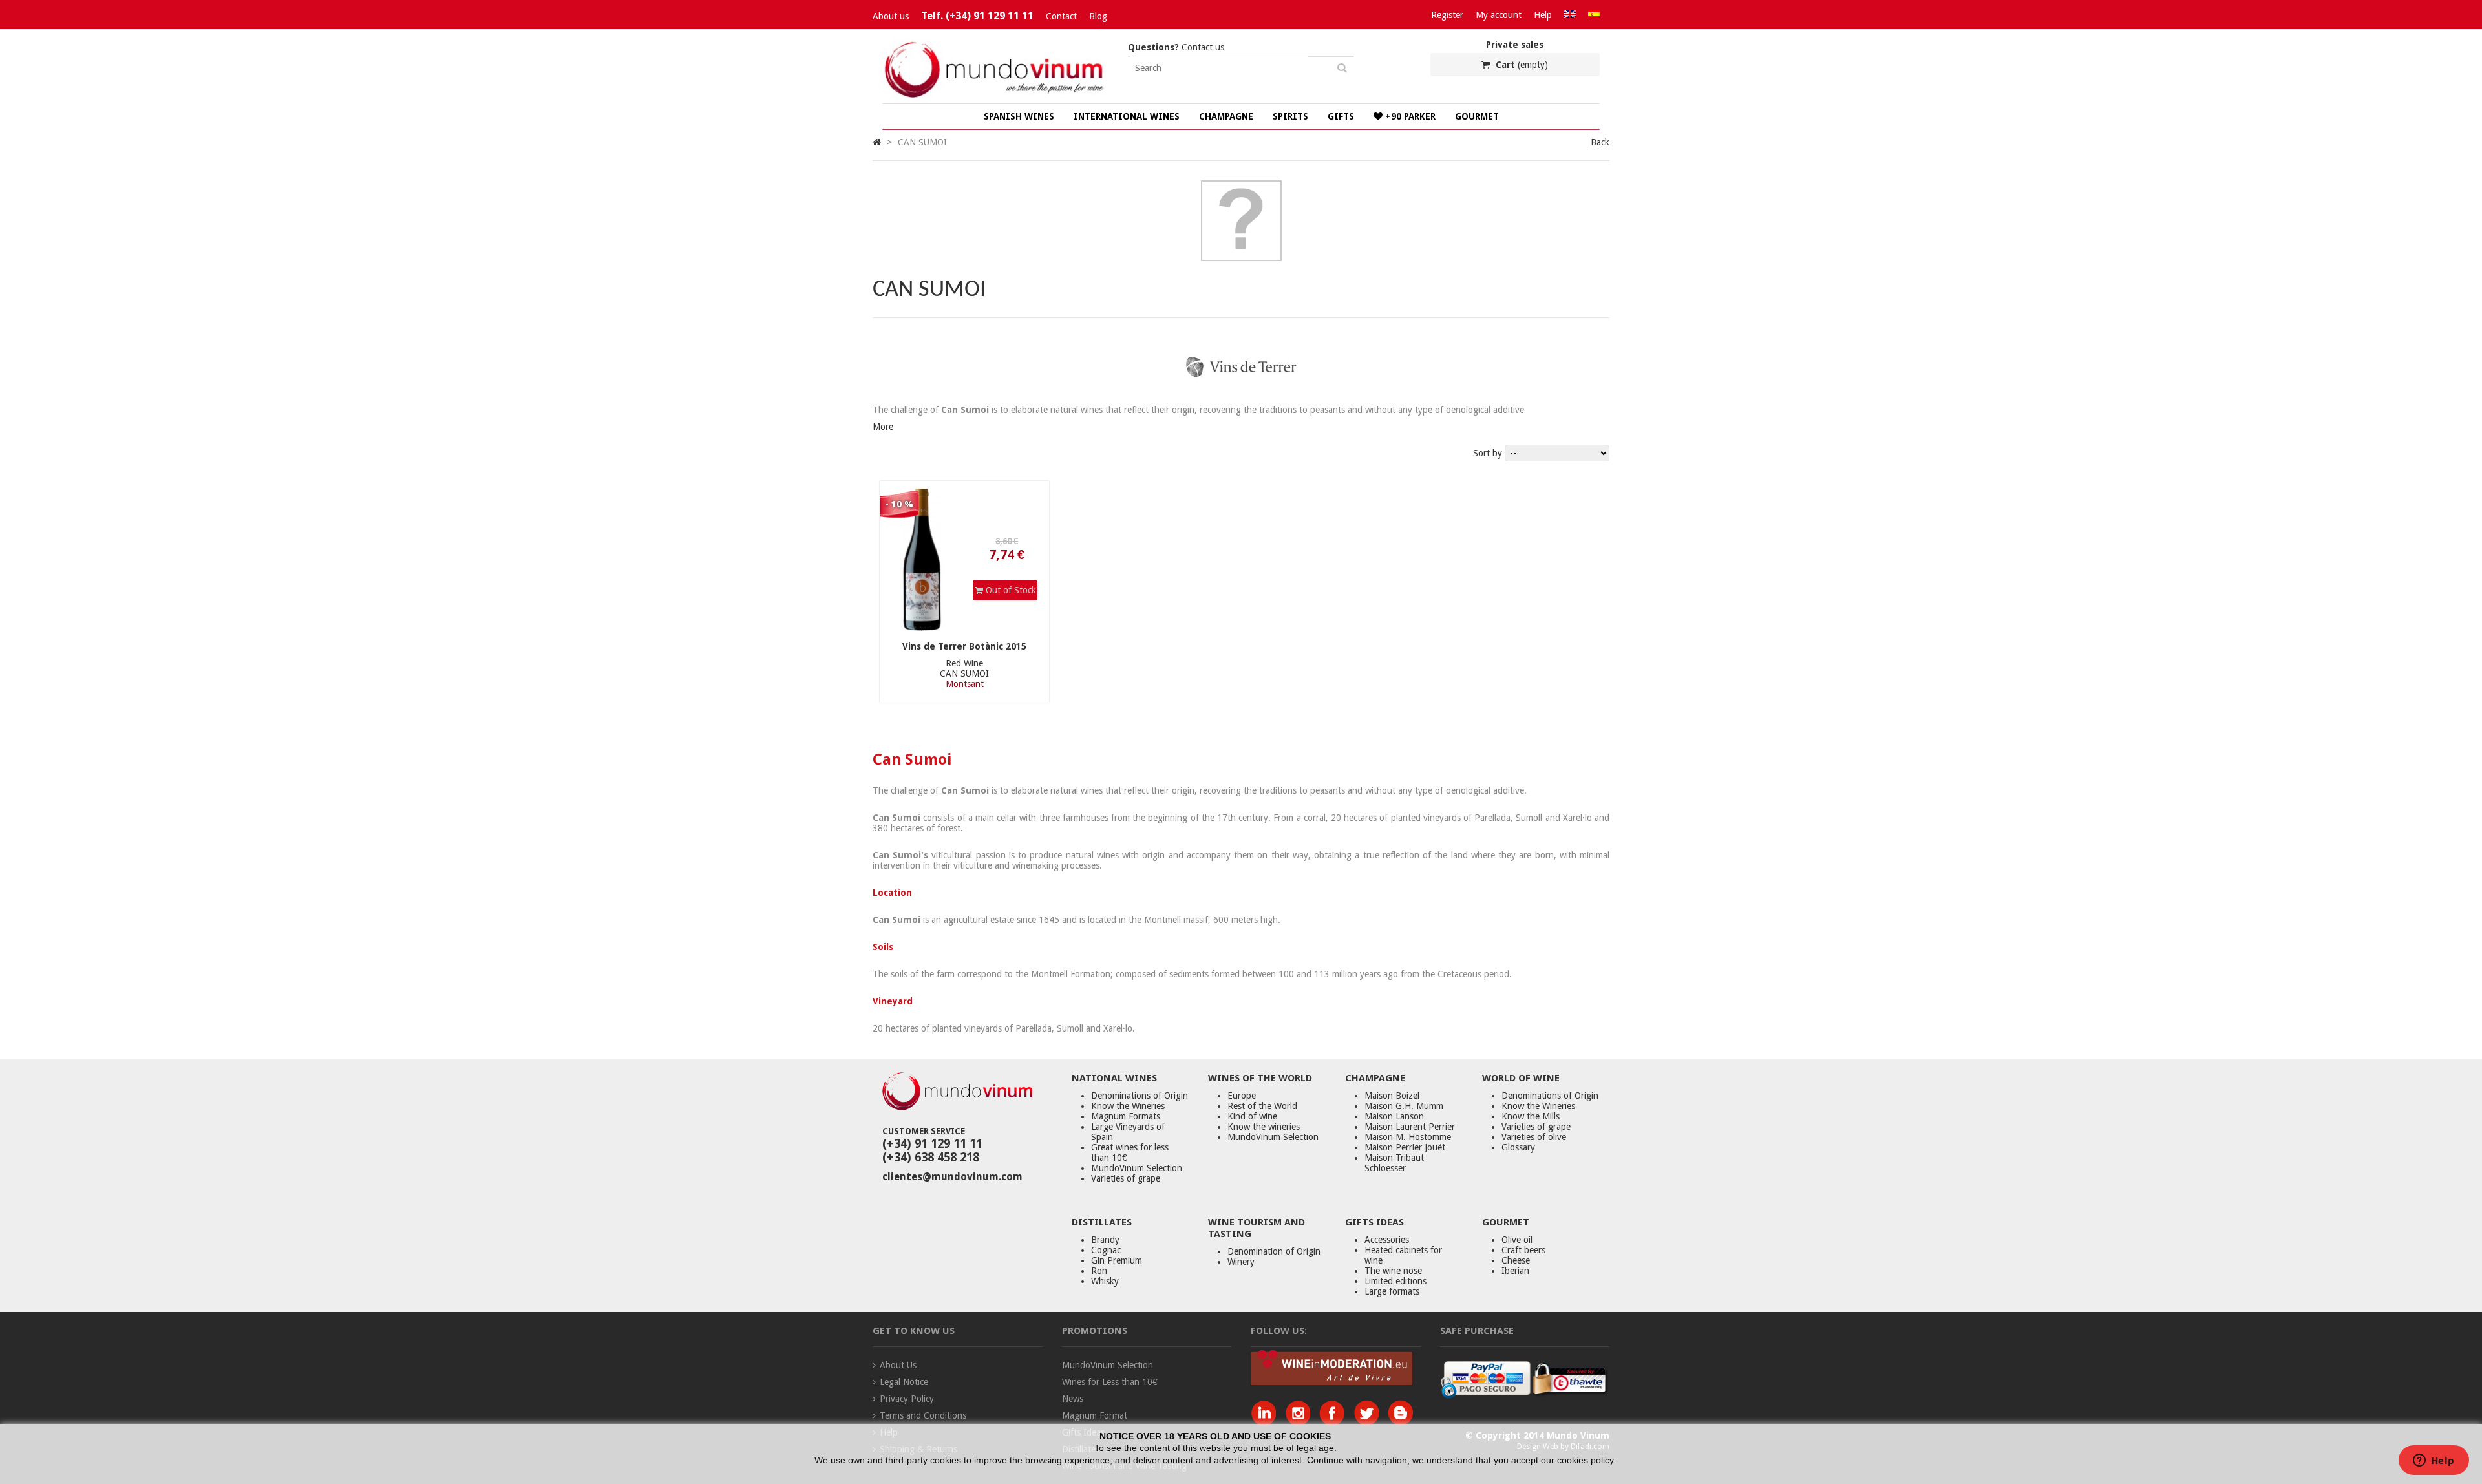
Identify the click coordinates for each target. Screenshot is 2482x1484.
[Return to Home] (877, 142)
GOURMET (1477, 116)
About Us (898, 1365)
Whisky (1105, 1281)
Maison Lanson (1394, 1116)
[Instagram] (1301, 1422)
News (1073, 1399)
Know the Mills (1531, 1116)
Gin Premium (1117, 1260)
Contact (1061, 16)
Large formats (1392, 1291)
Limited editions (1395, 1281)
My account (1499, 15)
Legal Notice (904, 1382)
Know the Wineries (1128, 1106)
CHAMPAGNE (1226, 116)
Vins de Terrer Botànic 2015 (964, 646)
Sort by (1488, 453)
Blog (1098, 16)
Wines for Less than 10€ (1110, 1382)
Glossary (1518, 1147)
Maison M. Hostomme (1408, 1137)
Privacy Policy (907, 1399)
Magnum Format (1095, 1415)
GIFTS (1341, 116)
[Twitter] (1369, 1422)
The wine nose (1393, 1271)
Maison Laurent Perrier (1410, 1127)
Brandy (1105, 1240)
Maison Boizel (1392, 1096)
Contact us (1176, 47)
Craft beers (1523, 1250)
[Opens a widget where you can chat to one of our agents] (2434, 1461)
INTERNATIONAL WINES (1127, 116)
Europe (1242, 1096)
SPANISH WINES (1019, 116)
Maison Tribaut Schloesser (1394, 1163)
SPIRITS (1290, 116)
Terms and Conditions (923, 1415)
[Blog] (1400, 1422)
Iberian (1515, 1271)
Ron (1099, 1271)
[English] (1570, 15)
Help (1543, 15)
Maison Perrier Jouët (1405, 1147)
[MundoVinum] (995, 98)
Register (1447, 15)
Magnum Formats (1126, 1116)
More (883, 427)
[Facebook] (1335, 1422)
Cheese (1516, 1260)
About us (891, 16)
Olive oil (1517, 1240)
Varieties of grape (1126, 1178)
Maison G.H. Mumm (1404, 1106)
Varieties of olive (1534, 1137)
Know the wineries (1264, 1127)
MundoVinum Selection (1137, 1168)
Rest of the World (1262, 1106)
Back (1600, 142)
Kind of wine (1252, 1116)
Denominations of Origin (1140, 1096)
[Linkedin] (1267, 1422)
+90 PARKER (1409, 116)
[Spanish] (1594, 15)
